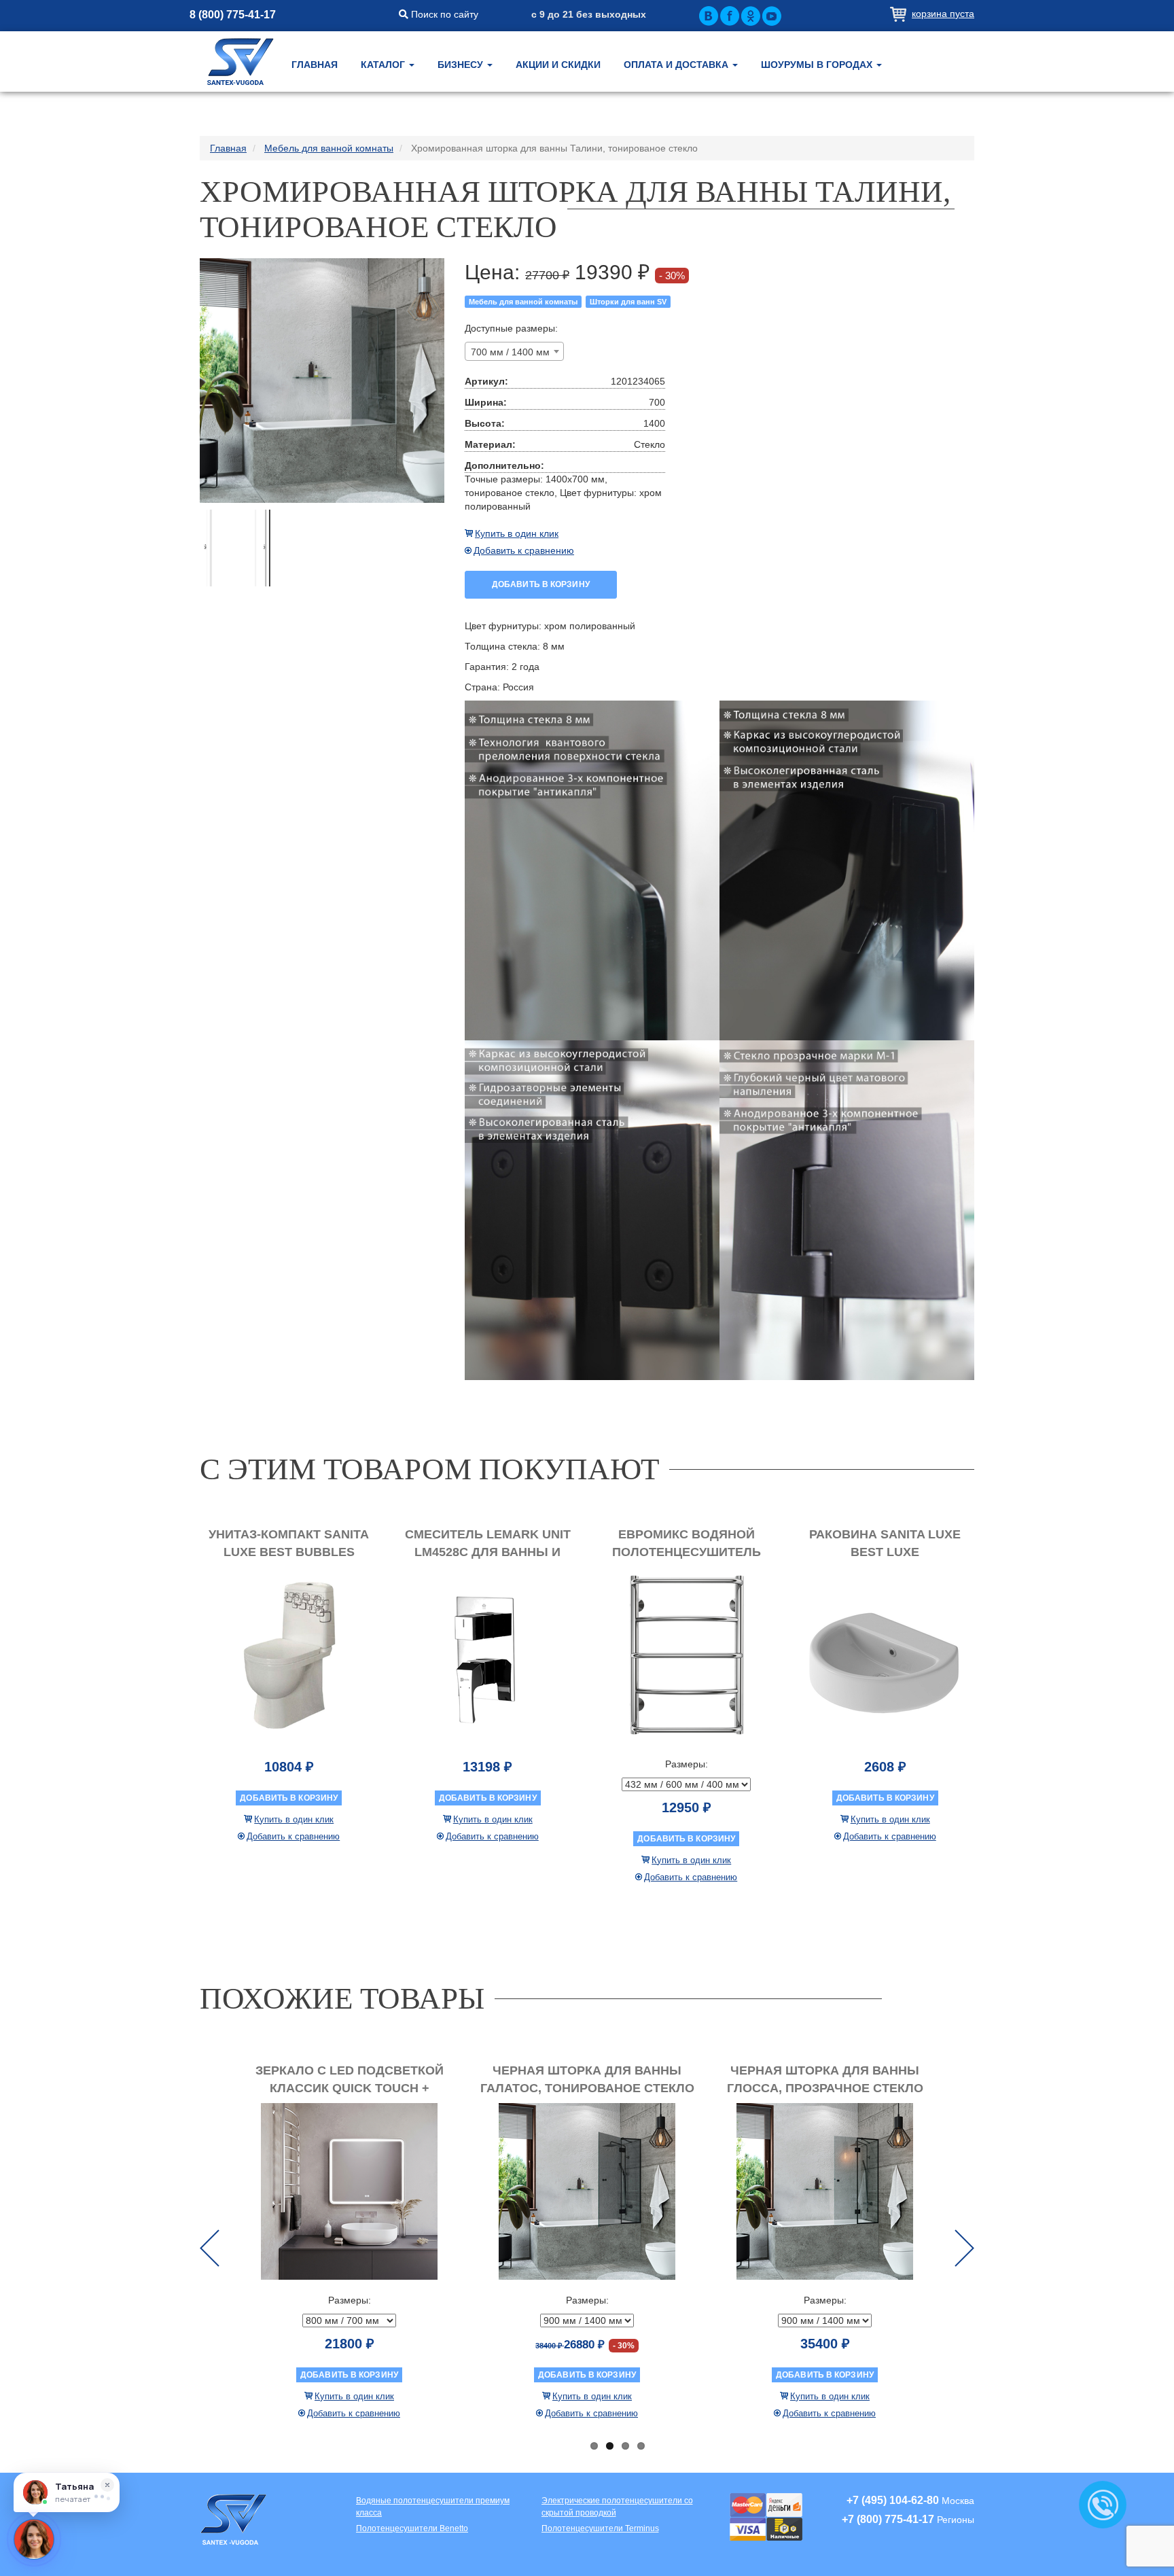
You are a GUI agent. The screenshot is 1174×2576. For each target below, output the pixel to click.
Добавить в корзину (541, 584)
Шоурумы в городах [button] (818, 65)
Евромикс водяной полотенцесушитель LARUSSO (687, 1552)
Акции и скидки (558, 65)
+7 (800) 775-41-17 (888, 2519)
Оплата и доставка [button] (677, 65)
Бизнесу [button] (462, 65)
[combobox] (514, 351)
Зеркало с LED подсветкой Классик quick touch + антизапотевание (350, 2088)
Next (964, 2248)
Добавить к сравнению (524, 550)
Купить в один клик (517, 533)
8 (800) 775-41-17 (233, 15)
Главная (315, 65)
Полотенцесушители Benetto (412, 2528)
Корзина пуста (943, 14)
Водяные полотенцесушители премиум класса (433, 2506)
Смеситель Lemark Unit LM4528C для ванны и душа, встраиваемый (488, 1552)
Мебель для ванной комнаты (523, 302)
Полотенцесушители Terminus (600, 2528)
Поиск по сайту (443, 14)
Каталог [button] (384, 65)
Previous (210, 2248)
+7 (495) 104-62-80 (893, 2500)
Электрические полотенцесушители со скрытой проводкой (617, 2506)
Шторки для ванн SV (628, 302)
